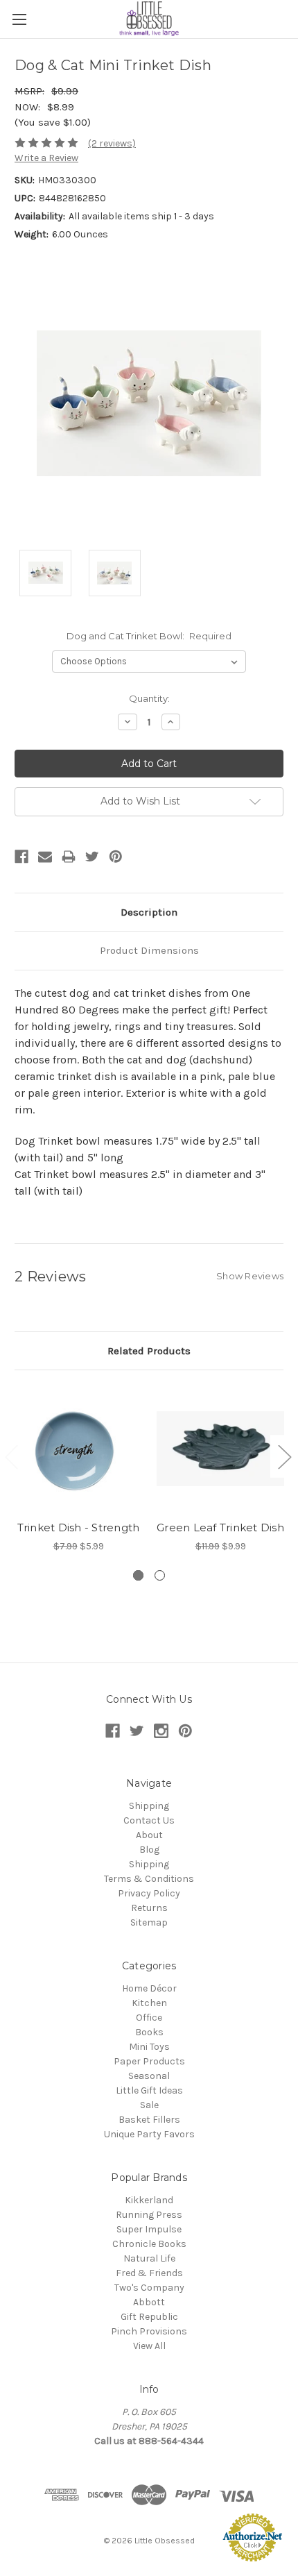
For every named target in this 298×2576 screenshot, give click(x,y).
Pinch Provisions (149, 2331)
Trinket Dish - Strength (79, 1527)
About (149, 1835)
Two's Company (149, 2288)
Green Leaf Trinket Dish (220, 1527)
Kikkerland (149, 2200)
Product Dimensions (149, 950)
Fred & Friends (149, 2273)
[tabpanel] (79, 1469)
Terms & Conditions (149, 1879)
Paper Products (149, 2061)
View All (149, 2346)
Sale (149, 2105)
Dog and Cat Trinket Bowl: (149, 636)
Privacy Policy (149, 1893)
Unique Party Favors (149, 2134)
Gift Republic (149, 2317)
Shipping (149, 1806)
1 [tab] (138, 1575)
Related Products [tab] (149, 1351)
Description (149, 912)
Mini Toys (149, 2047)
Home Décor (149, 1988)
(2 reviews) (112, 143)
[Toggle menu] (19, 19)
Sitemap (149, 1922)
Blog (149, 1850)
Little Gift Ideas (149, 2090)
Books (149, 2032)
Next (284, 1456)
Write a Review (46, 158)
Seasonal (149, 2076)
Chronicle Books (149, 2244)
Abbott (149, 2302)
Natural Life (149, 2258)
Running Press (149, 2215)
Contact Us (149, 1820)
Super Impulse (149, 2229)
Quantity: (149, 698)
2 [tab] (160, 1575)
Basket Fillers (149, 2120)
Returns (149, 1908)
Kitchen (149, 2003)
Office (149, 2018)
